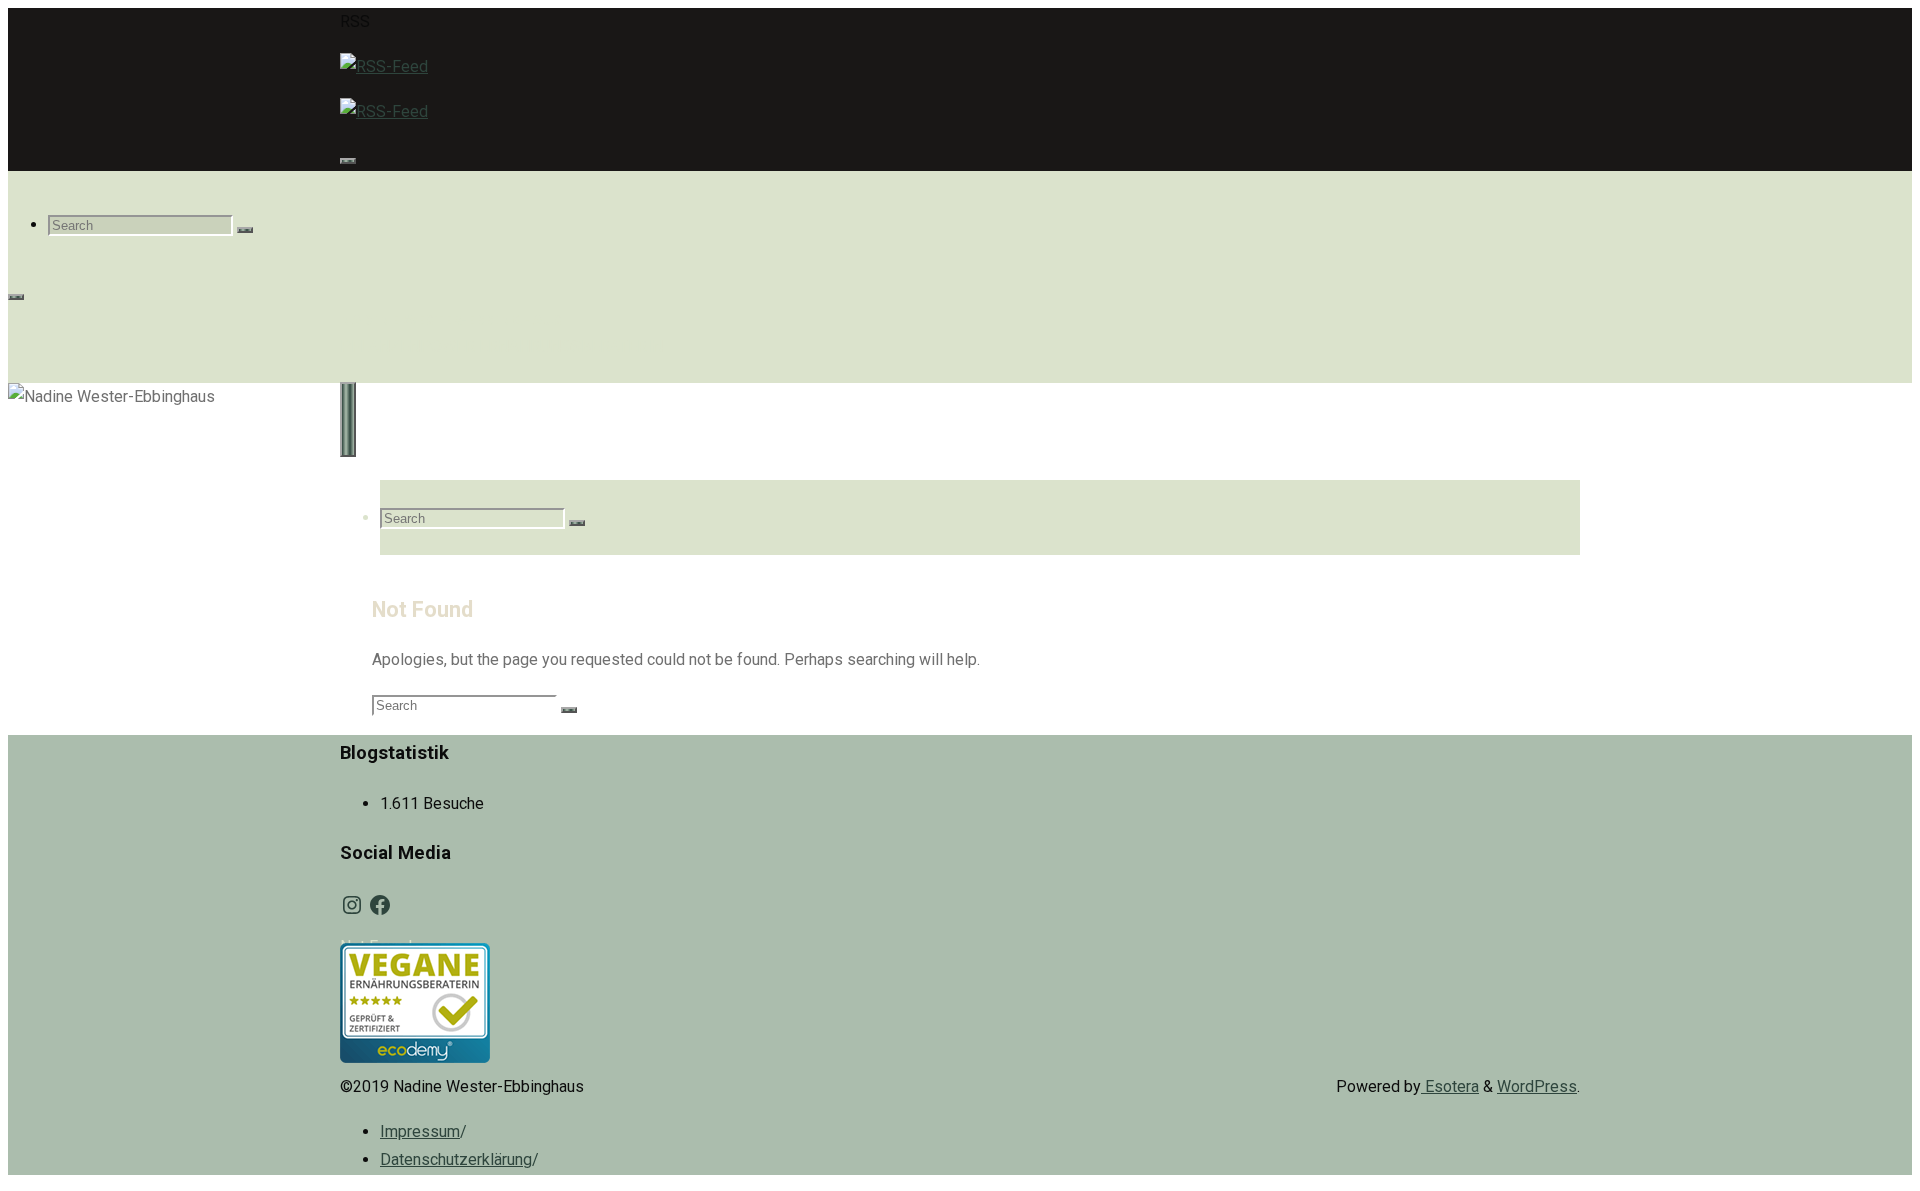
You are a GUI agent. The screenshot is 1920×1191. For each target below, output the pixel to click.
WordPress (1537, 1086)
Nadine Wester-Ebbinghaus (451, 319)
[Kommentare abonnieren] (384, 111)
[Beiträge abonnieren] (384, 66)
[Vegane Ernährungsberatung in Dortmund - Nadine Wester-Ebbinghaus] (415, 1057)
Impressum (420, 1131)
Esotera (1450, 1086)
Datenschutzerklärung (456, 1159)
